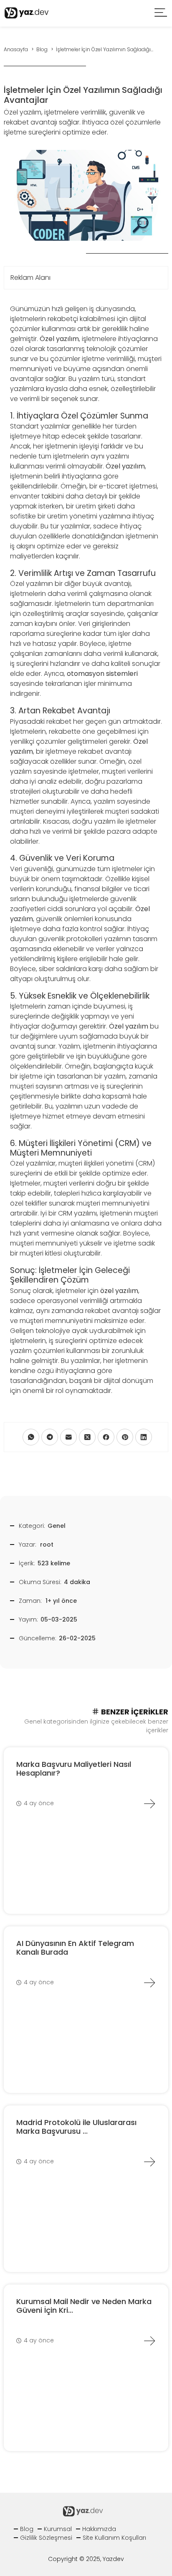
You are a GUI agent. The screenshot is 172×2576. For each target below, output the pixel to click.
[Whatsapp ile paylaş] (31, 1437)
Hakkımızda (99, 2529)
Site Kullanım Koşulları (114, 2538)
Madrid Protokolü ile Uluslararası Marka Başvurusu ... (76, 2127)
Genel (57, 1526)
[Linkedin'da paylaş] (144, 1437)
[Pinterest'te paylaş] (125, 1437)
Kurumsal (58, 2529)
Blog (27, 2529)
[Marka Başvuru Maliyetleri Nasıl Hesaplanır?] (149, 1804)
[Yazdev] (27, 13)
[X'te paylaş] (87, 1437)
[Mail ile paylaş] (68, 1437)
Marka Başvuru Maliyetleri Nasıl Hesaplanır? (74, 1769)
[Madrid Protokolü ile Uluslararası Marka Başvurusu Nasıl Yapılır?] (149, 2162)
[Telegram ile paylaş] (50, 1437)
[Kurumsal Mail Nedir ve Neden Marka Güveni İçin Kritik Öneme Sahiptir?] (149, 2341)
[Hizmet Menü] (161, 14)
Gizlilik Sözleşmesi (46, 2538)
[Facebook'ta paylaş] (106, 1437)
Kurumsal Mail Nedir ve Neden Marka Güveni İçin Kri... (84, 2306)
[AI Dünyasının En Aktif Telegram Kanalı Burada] (149, 1983)
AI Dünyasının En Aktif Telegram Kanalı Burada (75, 1948)
